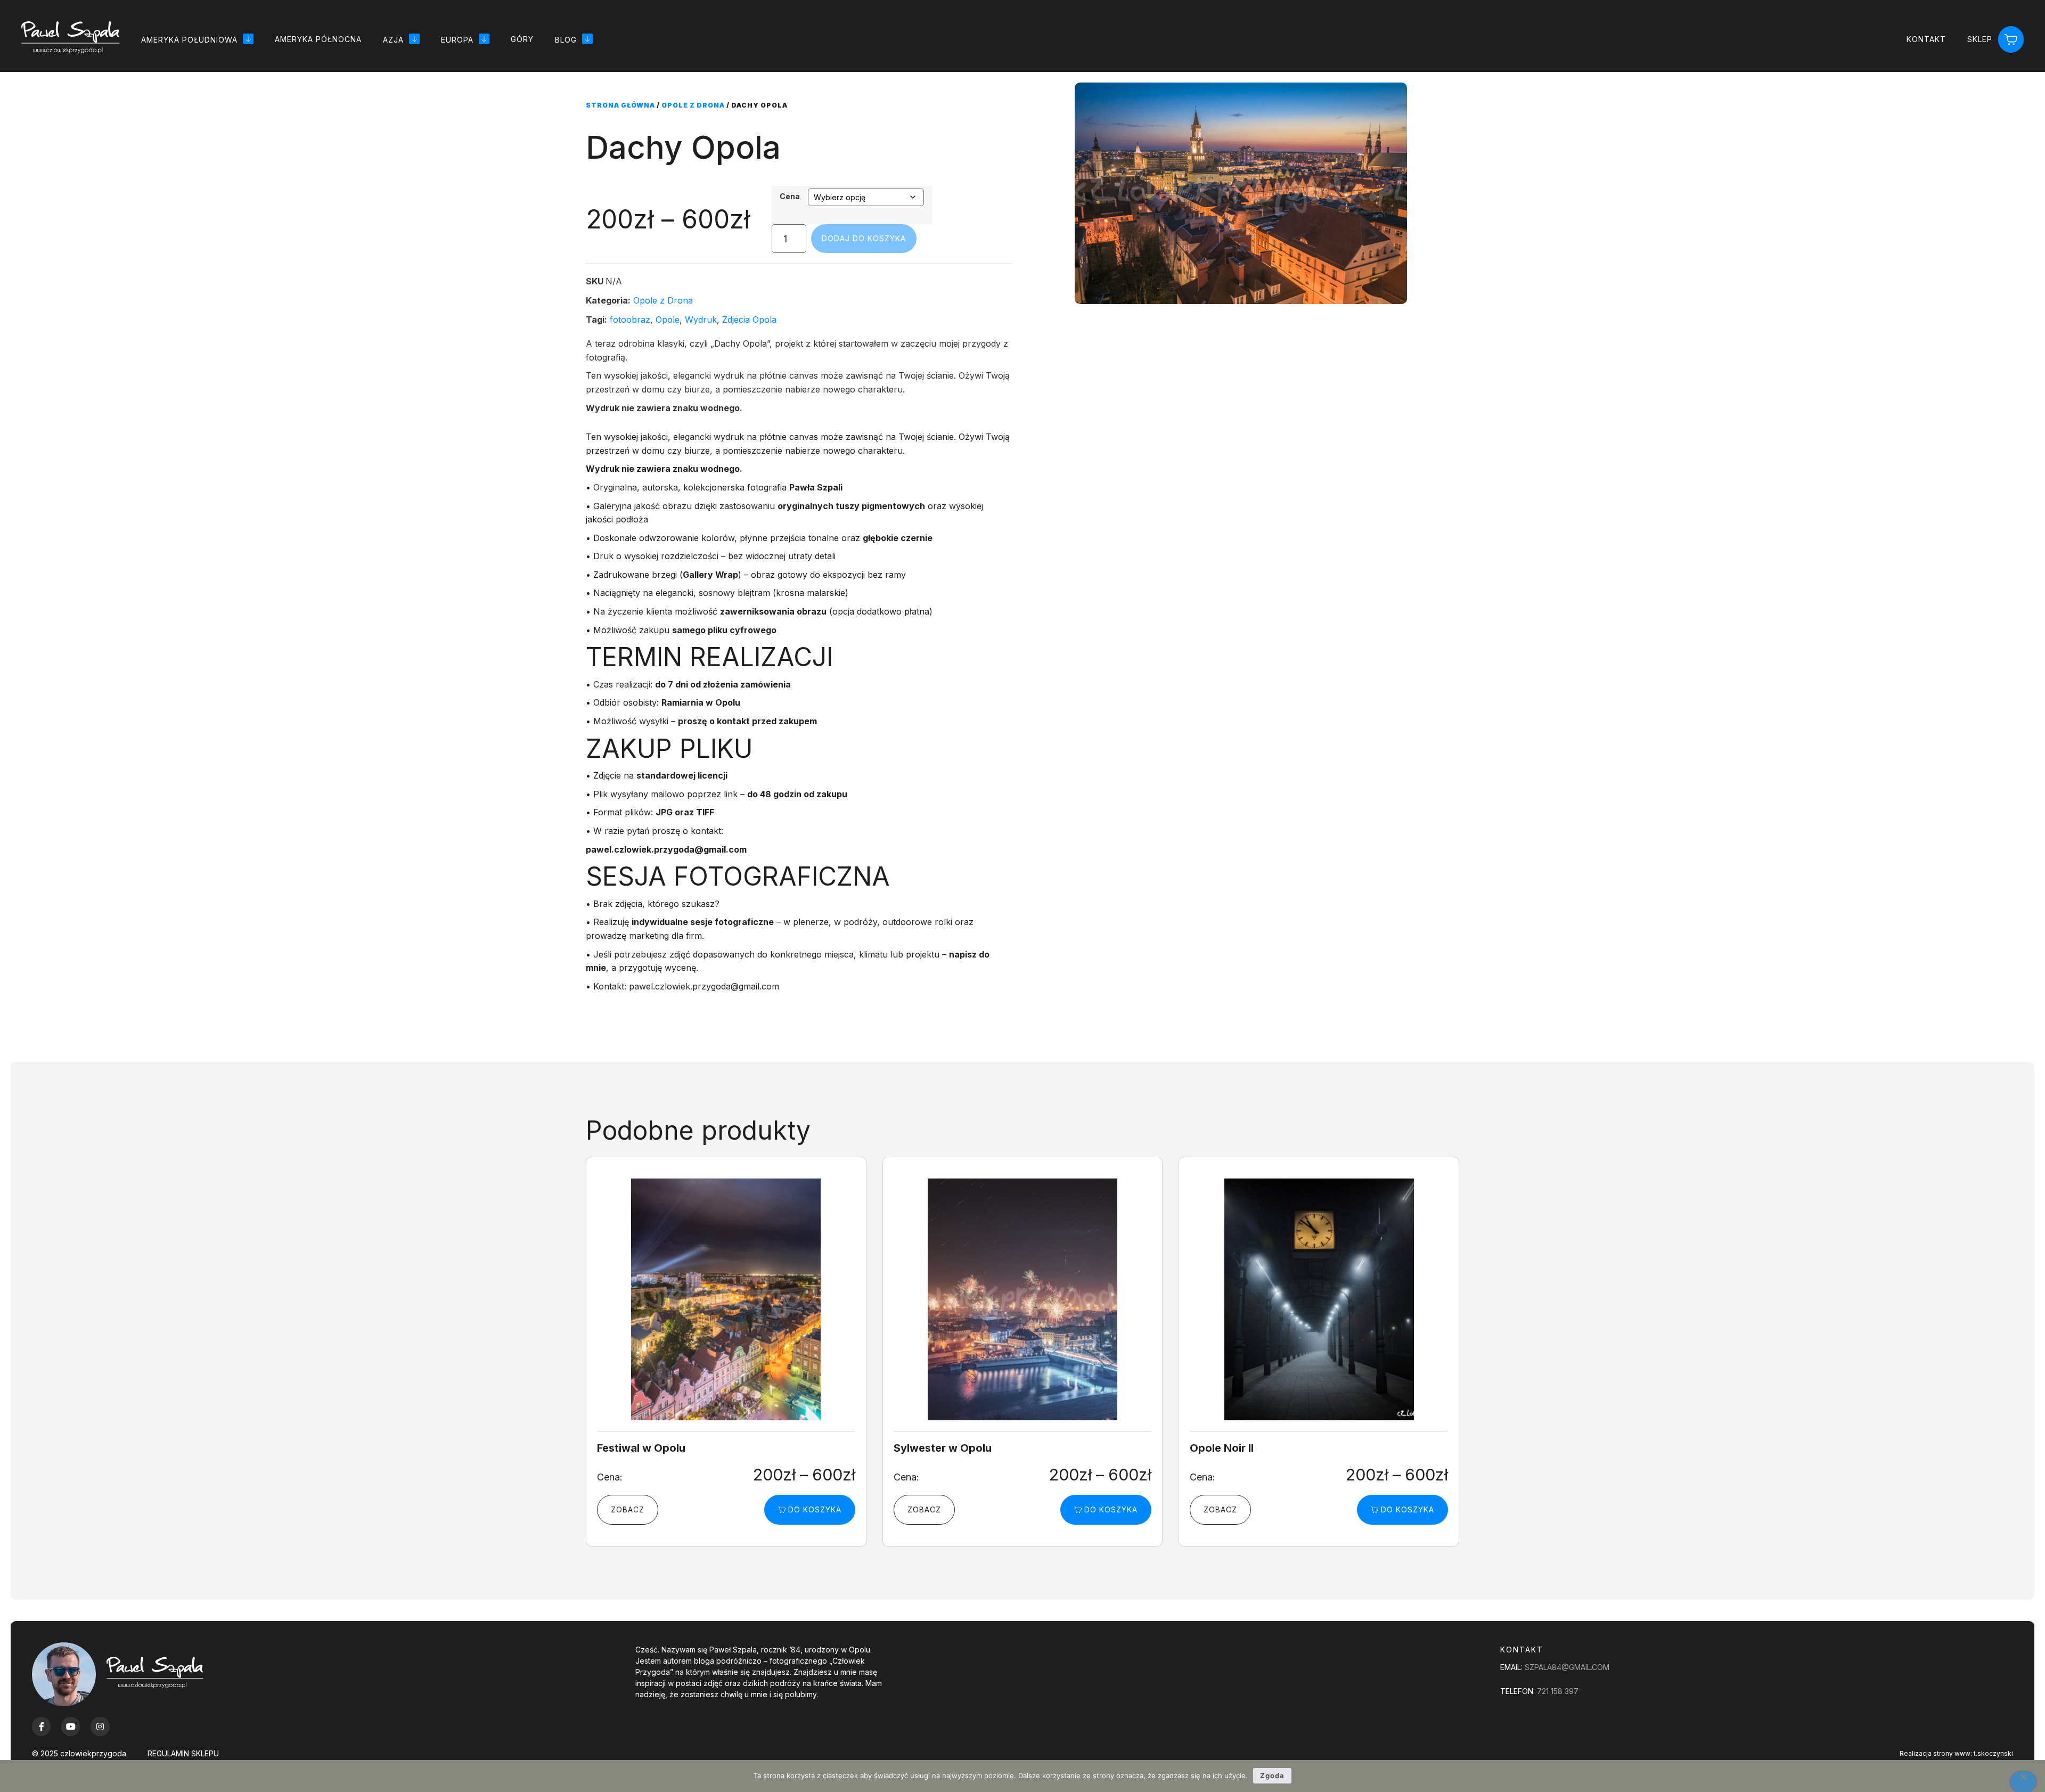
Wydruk (701, 320)
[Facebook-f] (41, 1726)
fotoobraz (630, 320)
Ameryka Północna (318, 39)
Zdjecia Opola (749, 320)
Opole (668, 320)
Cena (790, 197)
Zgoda (1272, 1775)
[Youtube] (71, 1726)
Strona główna (620, 105)
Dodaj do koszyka (864, 238)
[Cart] (2011, 40)
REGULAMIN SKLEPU (183, 1753)
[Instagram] (100, 1726)
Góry (522, 39)
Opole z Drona (693, 105)
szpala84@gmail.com (1567, 1667)
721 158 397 (1558, 1691)
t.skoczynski (1993, 1753)
